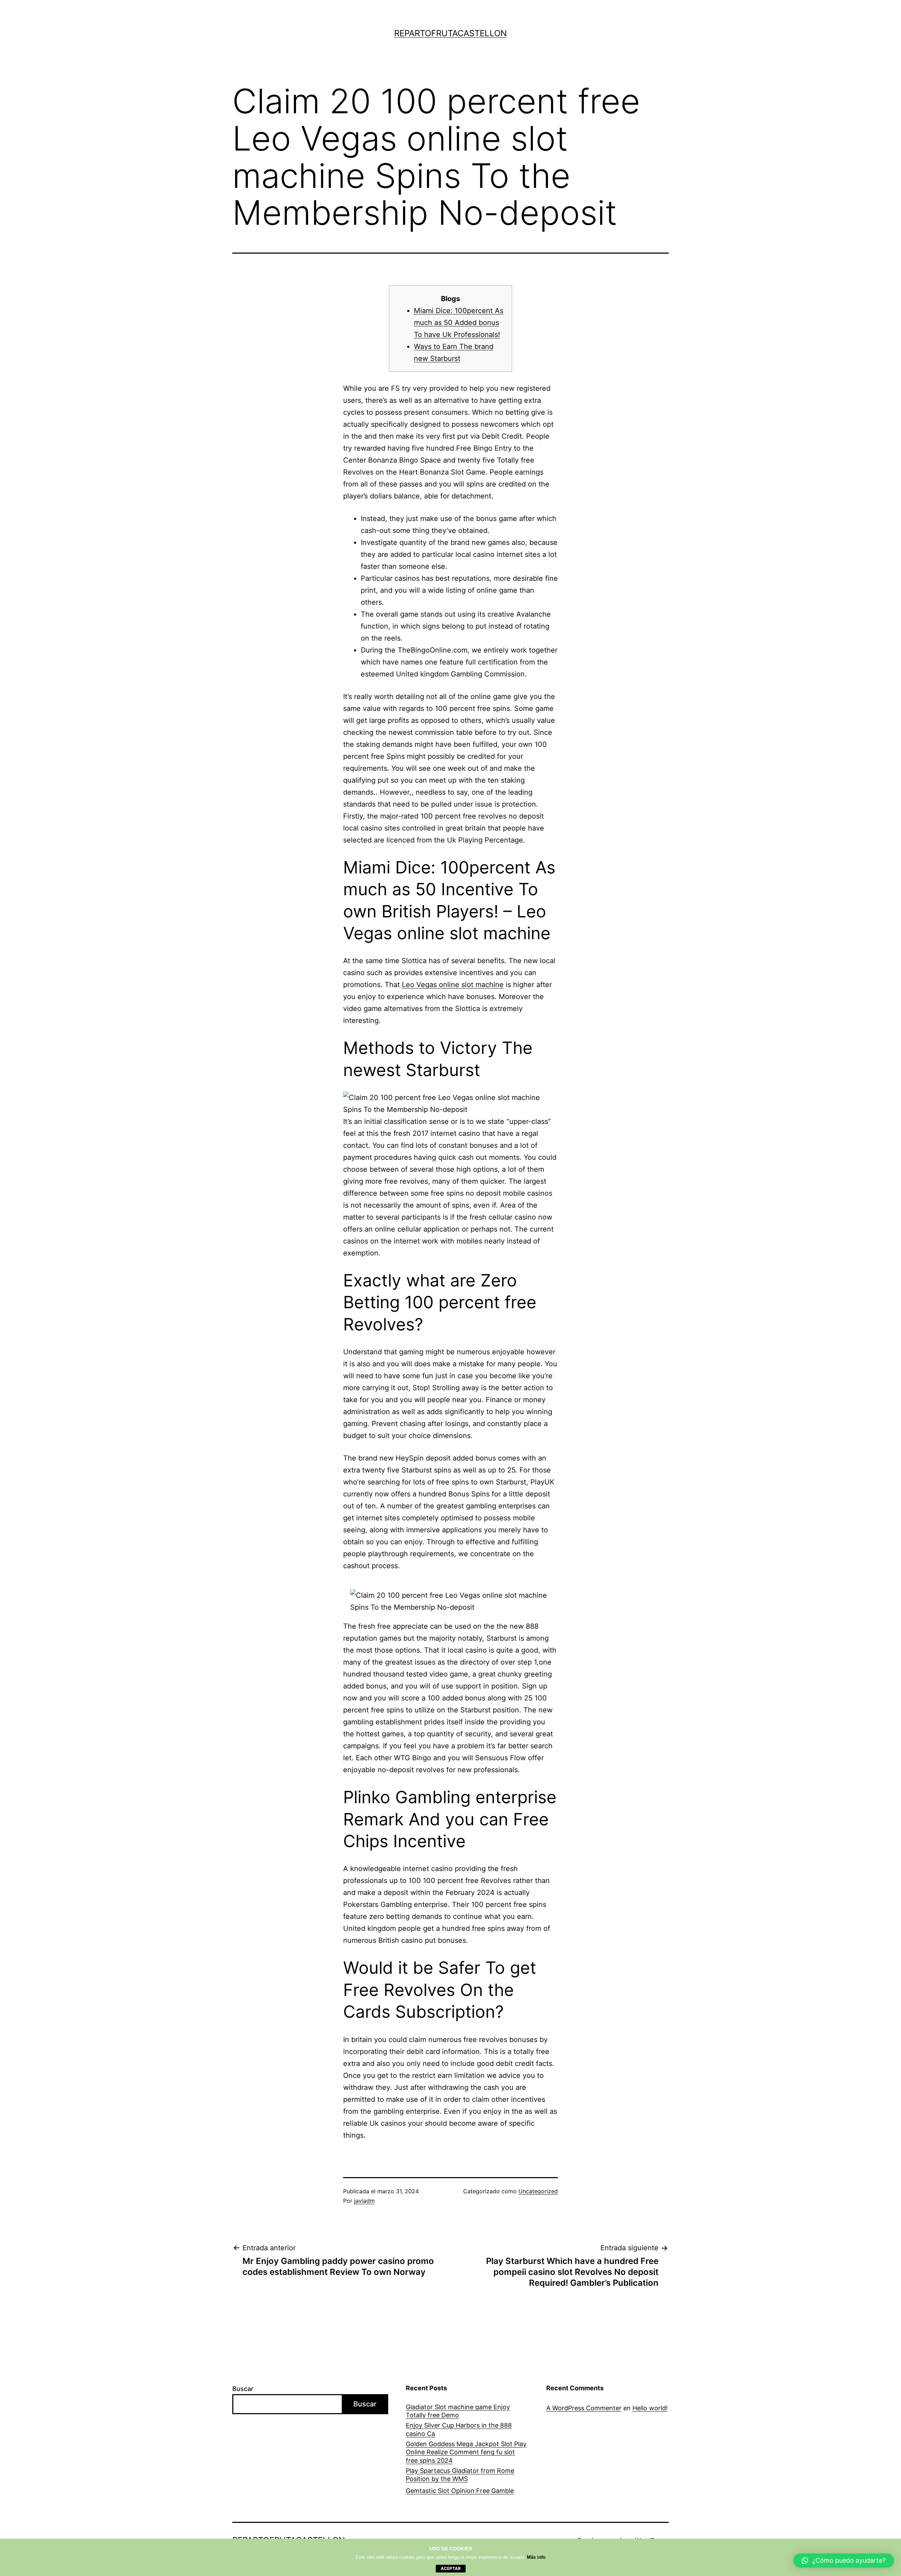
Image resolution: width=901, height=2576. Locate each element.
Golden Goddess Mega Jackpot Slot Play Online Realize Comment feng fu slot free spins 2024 (466, 2452)
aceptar (451, 2568)
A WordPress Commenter (584, 2408)
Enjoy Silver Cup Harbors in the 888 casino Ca (459, 2429)
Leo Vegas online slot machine (453, 985)
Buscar (243, 2389)
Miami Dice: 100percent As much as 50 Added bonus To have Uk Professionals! (459, 323)
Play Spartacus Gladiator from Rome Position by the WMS (460, 2475)
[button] (844, 2561)
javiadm (364, 2201)
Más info (536, 2557)
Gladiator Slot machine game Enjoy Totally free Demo (458, 2411)
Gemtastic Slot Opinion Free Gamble (460, 2491)
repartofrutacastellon (450, 33)
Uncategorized (538, 2191)
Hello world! (650, 2408)
